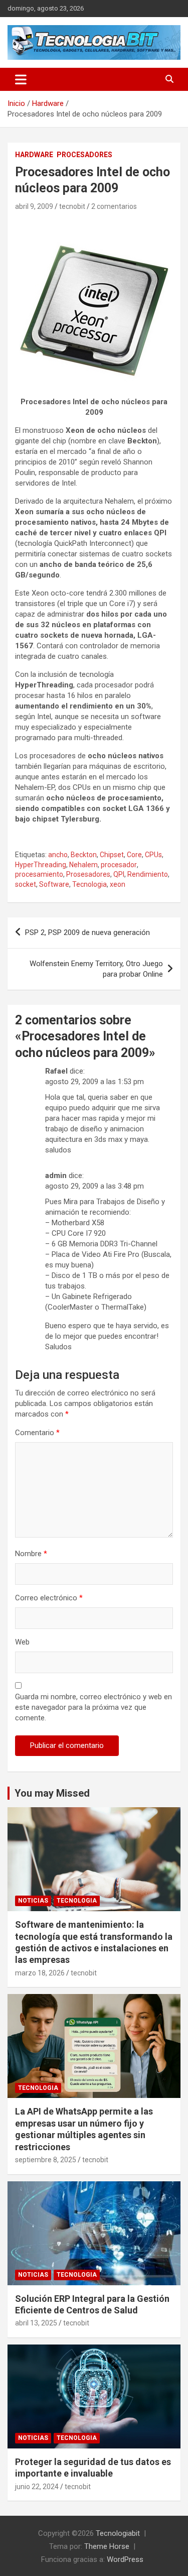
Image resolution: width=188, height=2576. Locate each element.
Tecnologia (89, 884)
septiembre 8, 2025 (46, 2160)
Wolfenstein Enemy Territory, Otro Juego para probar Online (96, 969)
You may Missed (52, 1793)
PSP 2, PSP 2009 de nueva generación (87, 932)
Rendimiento (148, 874)
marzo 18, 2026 (40, 1973)
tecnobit (72, 206)
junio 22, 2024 (37, 2487)
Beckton (84, 855)
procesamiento (39, 874)
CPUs (153, 855)
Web (22, 1642)
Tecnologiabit (118, 2533)
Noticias (33, 1901)
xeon (118, 884)
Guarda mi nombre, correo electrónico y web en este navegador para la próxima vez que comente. (93, 1707)
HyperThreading (41, 865)
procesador (119, 865)
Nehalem (83, 865)
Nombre (31, 1554)
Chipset (112, 855)
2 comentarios (114, 206)
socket (26, 884)
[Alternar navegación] (21, 79)
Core (134, 855)
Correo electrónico (49, 1598)
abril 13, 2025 (36, 2323)
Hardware (34, 155)
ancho (58, 855)
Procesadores (84, 155)
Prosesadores (88, 874)
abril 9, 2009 (34, 206)
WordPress (125, 2559)
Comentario (37, 1433)
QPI (119, 874)
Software (54, 884)
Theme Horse (107, 2546)
